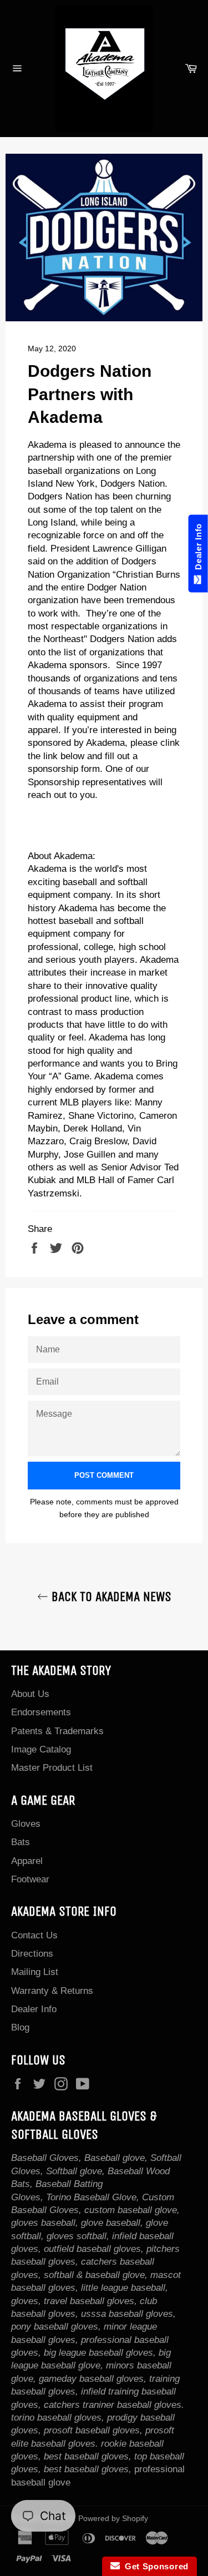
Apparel (27, 1861)
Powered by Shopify (113, 2519)
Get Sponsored (154, 2566)
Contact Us (34, 1935)
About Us (30, 1694)
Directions (32, 1954)
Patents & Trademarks (57, 1731)
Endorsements (41, 1712)
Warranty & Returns (52, 1991)
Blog (20, 2027)
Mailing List (35, 1972)
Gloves (26, 1824)
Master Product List (52, 1768)
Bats (21, 1842)
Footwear (30, 1879)
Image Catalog (41, 1749)
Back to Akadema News (110, 1597)
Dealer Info (34, 2009)
